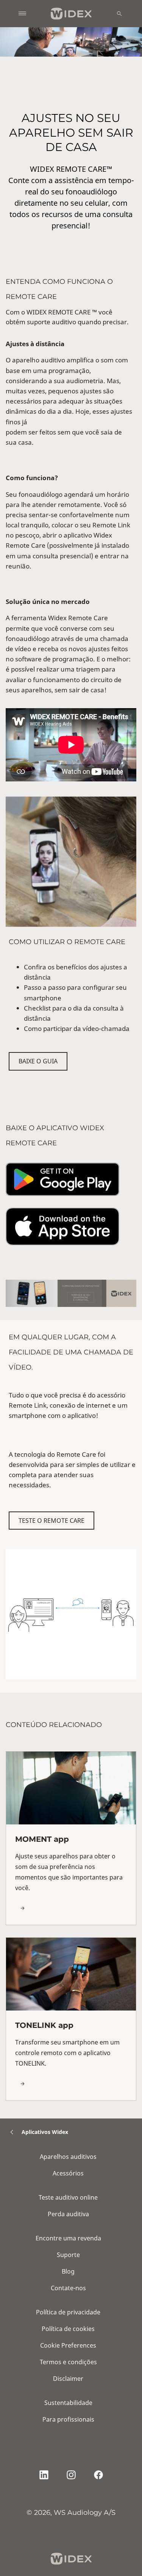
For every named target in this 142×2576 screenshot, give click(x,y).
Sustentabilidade (68, 2403)
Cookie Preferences (68, 2345)
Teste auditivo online (68, 2197)
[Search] (119, 14)
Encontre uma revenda (68, 2238)
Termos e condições (68, 2362)
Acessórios (68, 2173)
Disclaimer (68, 2379)
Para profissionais (68, 2419)
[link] (71, 1838)
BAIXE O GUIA (38, 1061)
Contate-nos (68, 2288)
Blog (68, 2271)
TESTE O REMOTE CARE (51, 1521)
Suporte (68, 2255)
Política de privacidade (68, 2312)
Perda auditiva (68, 2214)
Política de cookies (68, 2329)
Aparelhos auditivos (68, 2157)
